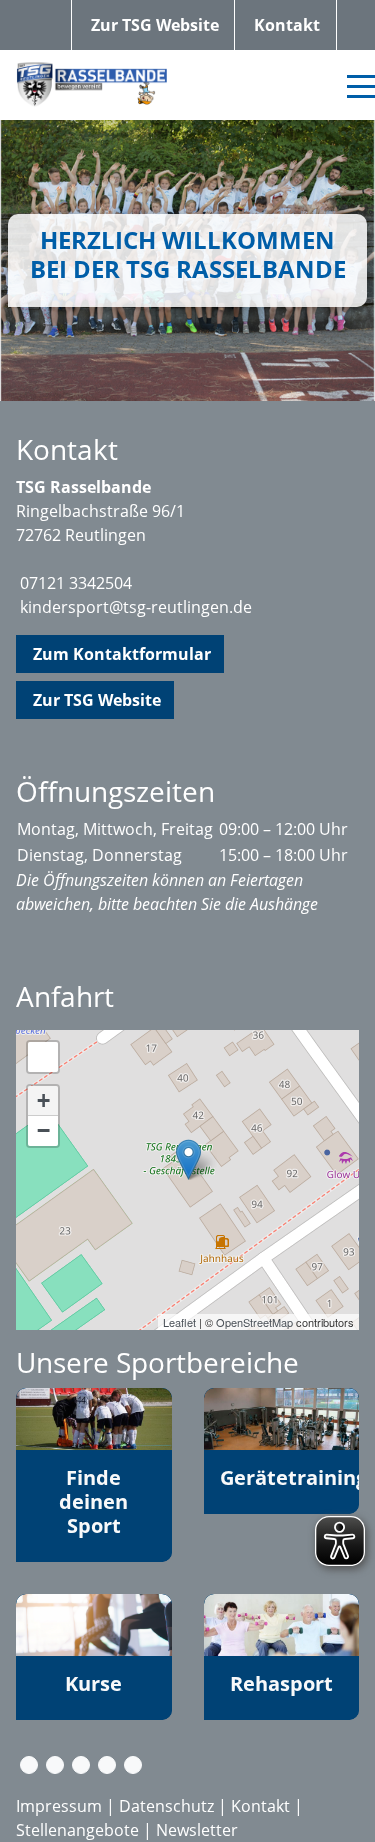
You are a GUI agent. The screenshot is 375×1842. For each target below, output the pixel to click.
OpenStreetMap (254, 1322)
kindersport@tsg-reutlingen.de (136, 607)
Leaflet (179, 1322)
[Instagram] (81, 1765)
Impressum (59, 1806)
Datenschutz (166, 1806)
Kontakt (260, 1806)
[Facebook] (55, 1765)
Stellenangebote (77, 1830)
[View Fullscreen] (43, 1057)
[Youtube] (107, 1765)
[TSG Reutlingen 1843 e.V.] (188, 1159)
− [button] (43, 1130)
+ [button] (43, 1100)
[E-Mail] (29, 1765)
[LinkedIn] (133, 1765)
